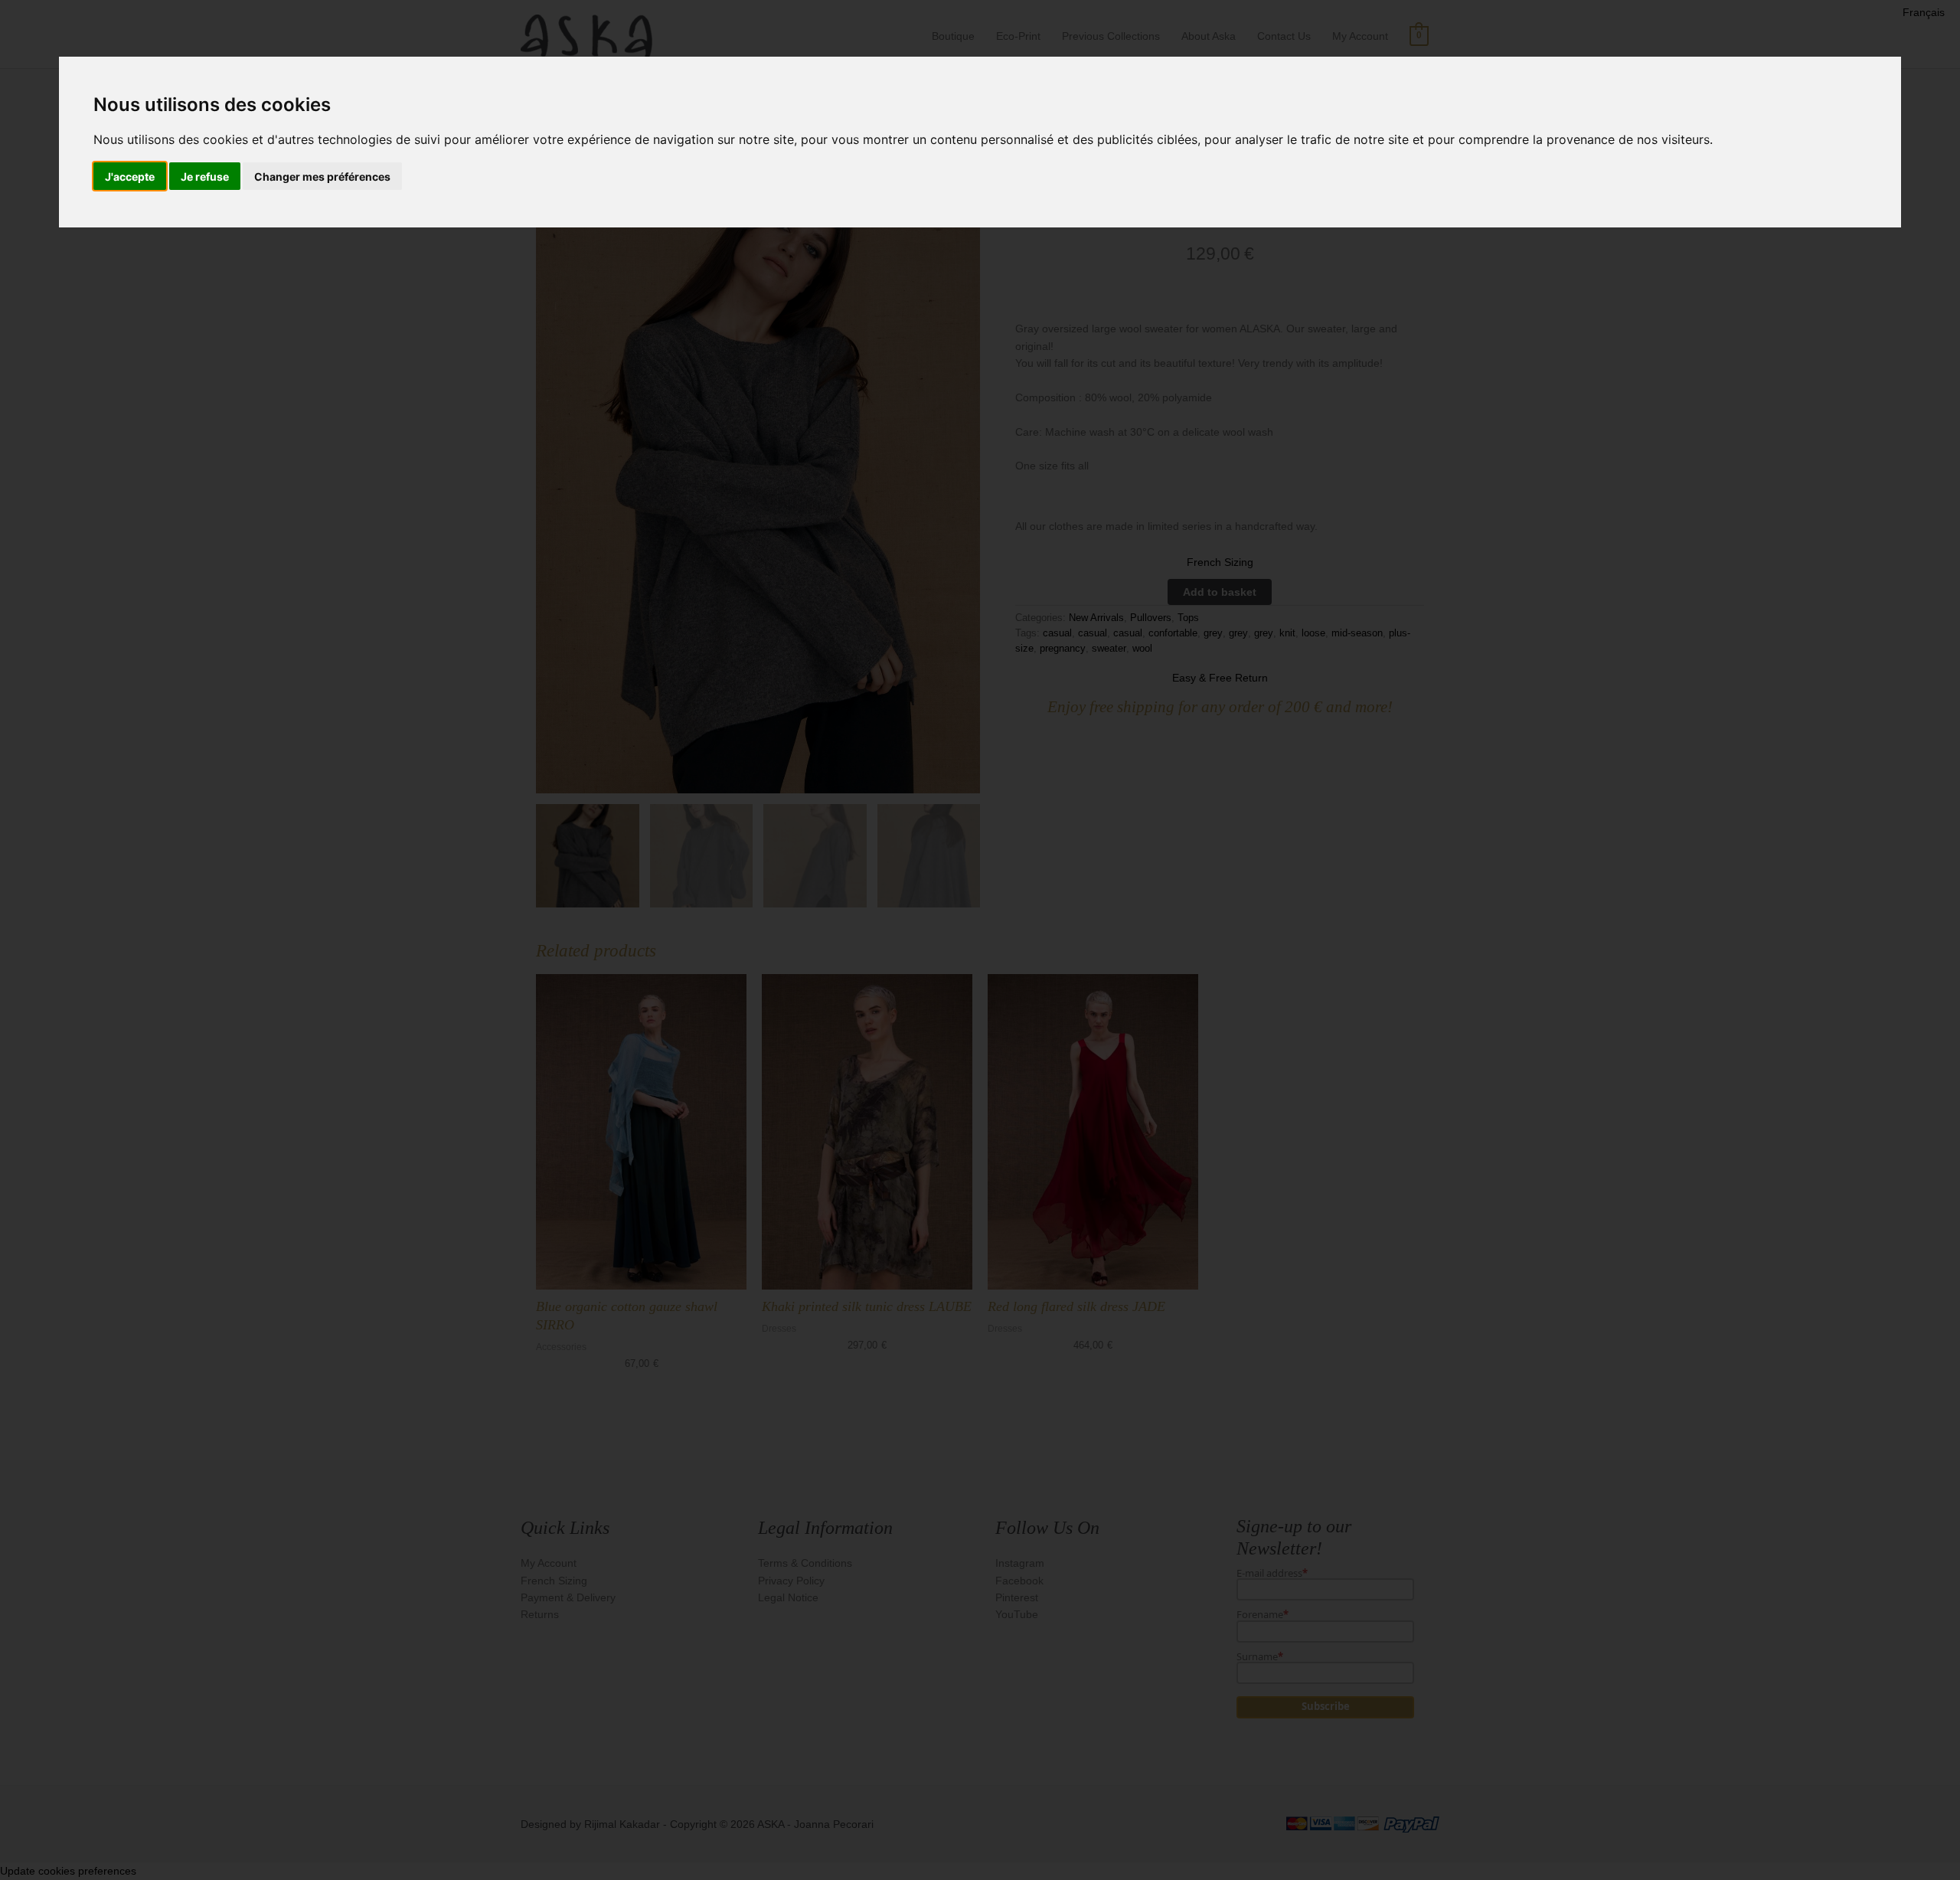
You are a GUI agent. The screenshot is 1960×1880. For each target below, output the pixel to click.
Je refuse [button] (205, 177)
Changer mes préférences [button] (322, 177)
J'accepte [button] (130, 177)
